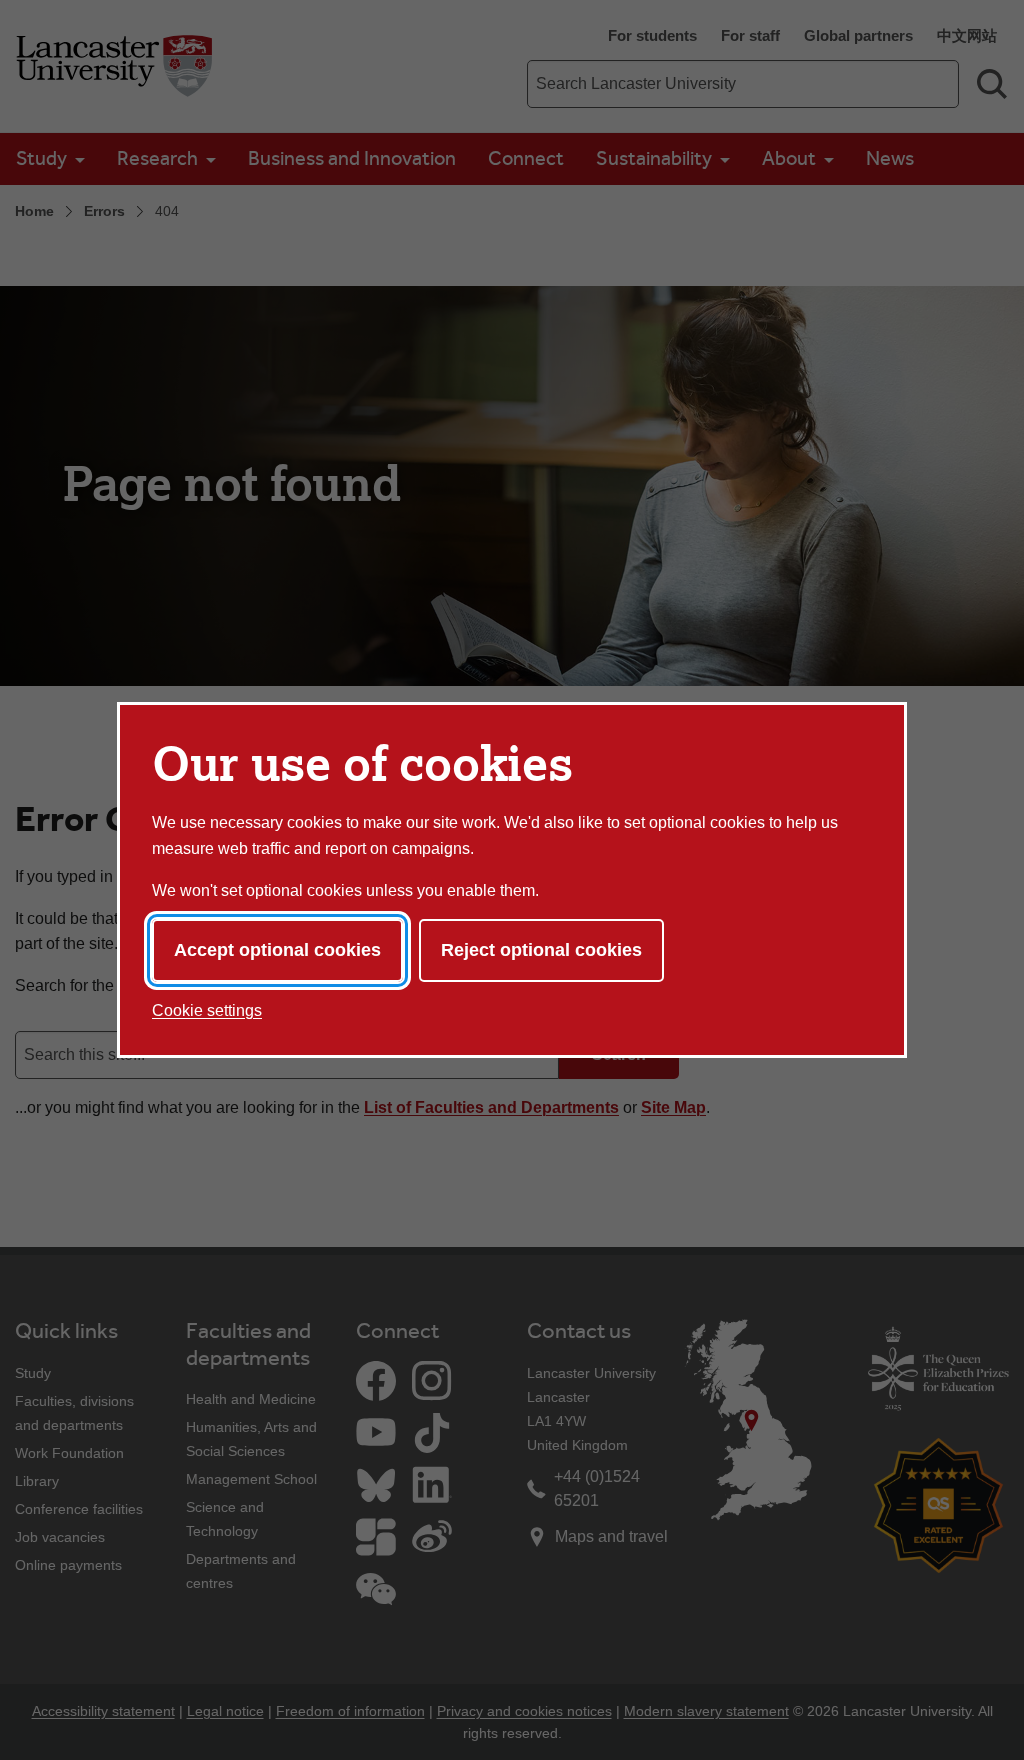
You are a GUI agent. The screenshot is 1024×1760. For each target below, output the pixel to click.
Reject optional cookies (541, 950)
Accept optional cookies (277, 950)
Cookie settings (207, 1010)
